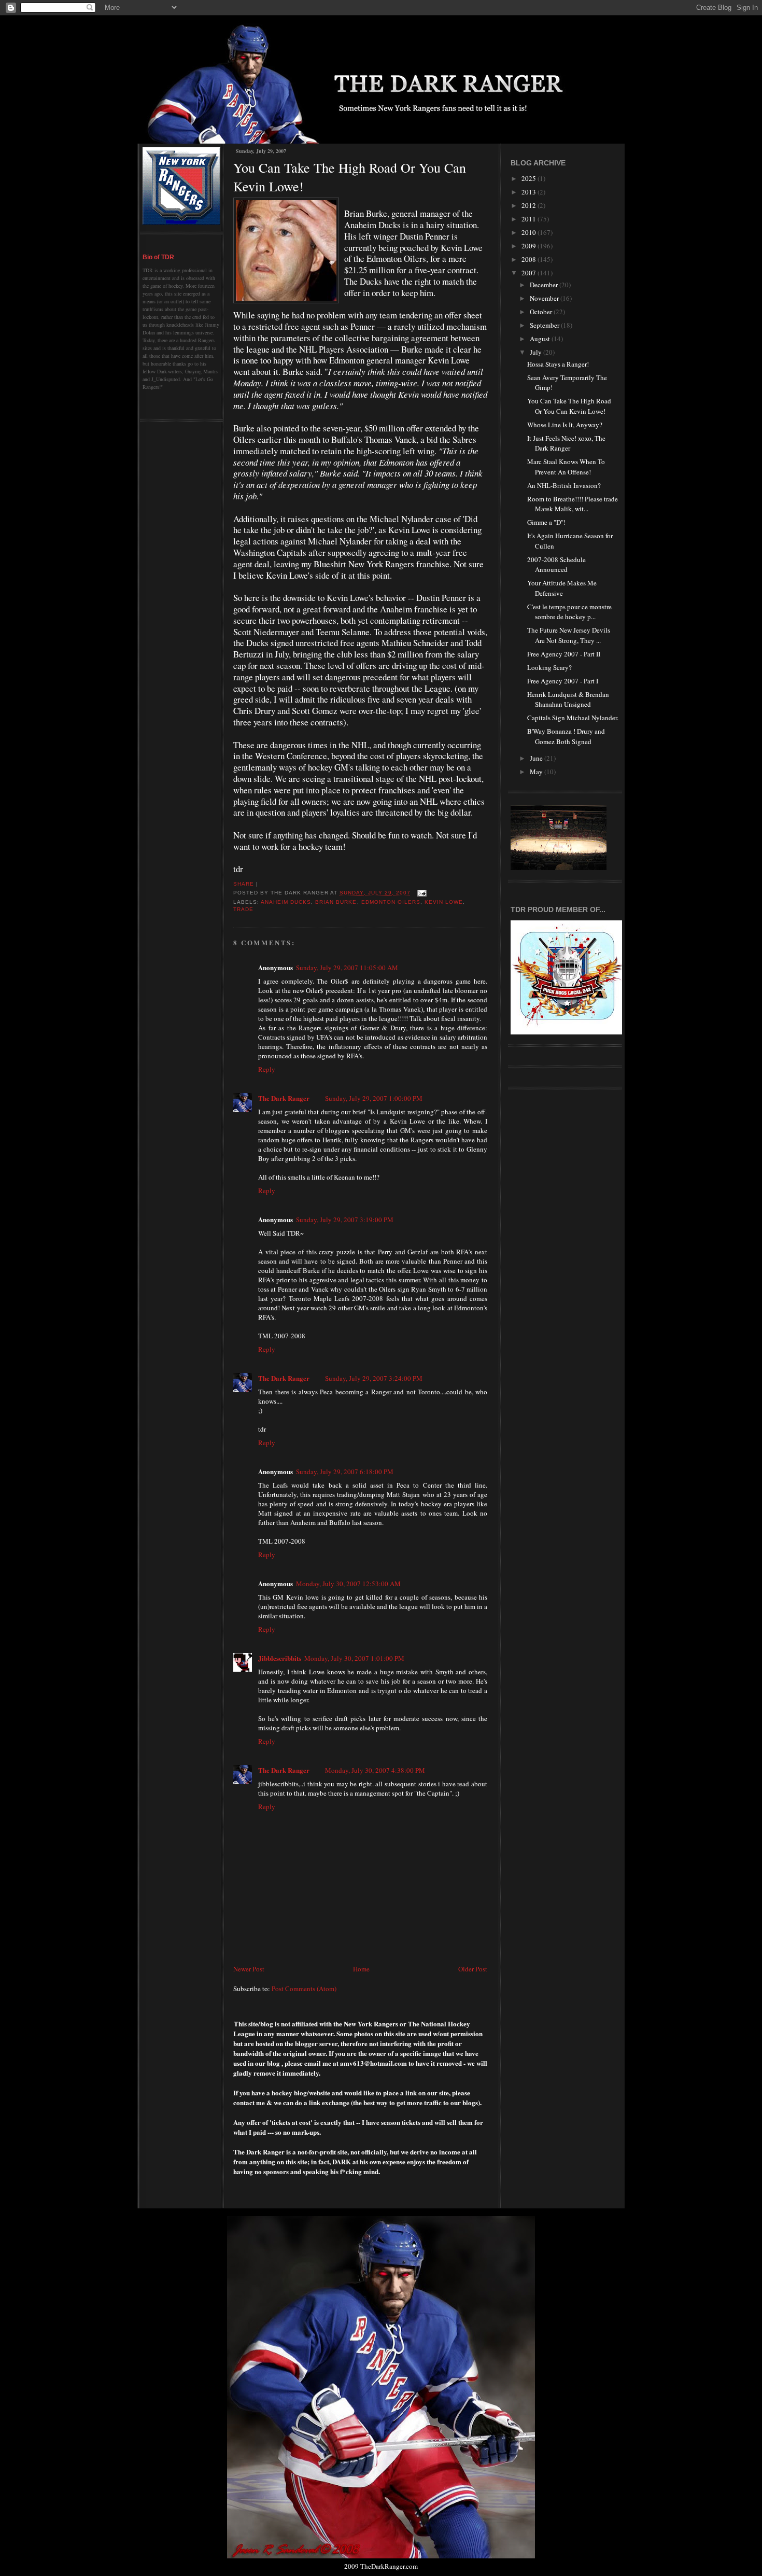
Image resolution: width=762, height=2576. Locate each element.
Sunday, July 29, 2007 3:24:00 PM (374, 1378)
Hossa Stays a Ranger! (558, 364)
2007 (530, 273)
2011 (530, 219)
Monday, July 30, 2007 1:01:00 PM (354, 1658)
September (545, 325)
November (545, 298)
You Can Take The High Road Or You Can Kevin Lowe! (350, 177)
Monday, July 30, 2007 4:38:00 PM (375, 1770)
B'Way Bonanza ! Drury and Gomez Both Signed (566, 736)
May (537, 772)
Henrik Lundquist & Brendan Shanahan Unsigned (568, 699)
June (537, 758)
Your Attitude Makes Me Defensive (562, 588)
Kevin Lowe (444, 902)
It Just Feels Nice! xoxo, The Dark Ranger (566, 443)
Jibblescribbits (280, 1658)
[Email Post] (421, 893)
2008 (530, 259)
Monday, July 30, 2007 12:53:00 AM (348, 1584)
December (545, 285)
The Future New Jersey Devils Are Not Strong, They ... (569, 635)
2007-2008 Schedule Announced (556, 565)
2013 (530, 192)
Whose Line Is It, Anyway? (565, 425)
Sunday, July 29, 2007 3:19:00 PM (345, 1220)
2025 (530, 178)
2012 (530, 205)
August (541, 339)
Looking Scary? (549, 667)
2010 (530, 232)
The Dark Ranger (284, 1098)
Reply (267, 1069)
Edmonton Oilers (391, 902)
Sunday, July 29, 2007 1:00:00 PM (374, 1098)
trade (243, 909)
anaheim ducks (286, 902)
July (537, 352)
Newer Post (249, 1969)
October (542, 312)
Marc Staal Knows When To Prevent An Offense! (566, 467)
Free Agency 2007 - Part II (564, 654)
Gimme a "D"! (546, 522)
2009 (530, 246)
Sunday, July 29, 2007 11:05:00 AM (347, 968)
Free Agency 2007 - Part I (563, 681)
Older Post (473, 1969)
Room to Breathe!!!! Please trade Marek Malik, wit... (573, 504)
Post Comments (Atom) (304, 1989)
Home (361, 1969)
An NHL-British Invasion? (564, 485)
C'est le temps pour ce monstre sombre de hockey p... (569, 612)
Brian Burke (336, 902)
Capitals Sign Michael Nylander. (573, 718)
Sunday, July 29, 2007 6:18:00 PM (345, 1472)
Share (244, 884)
